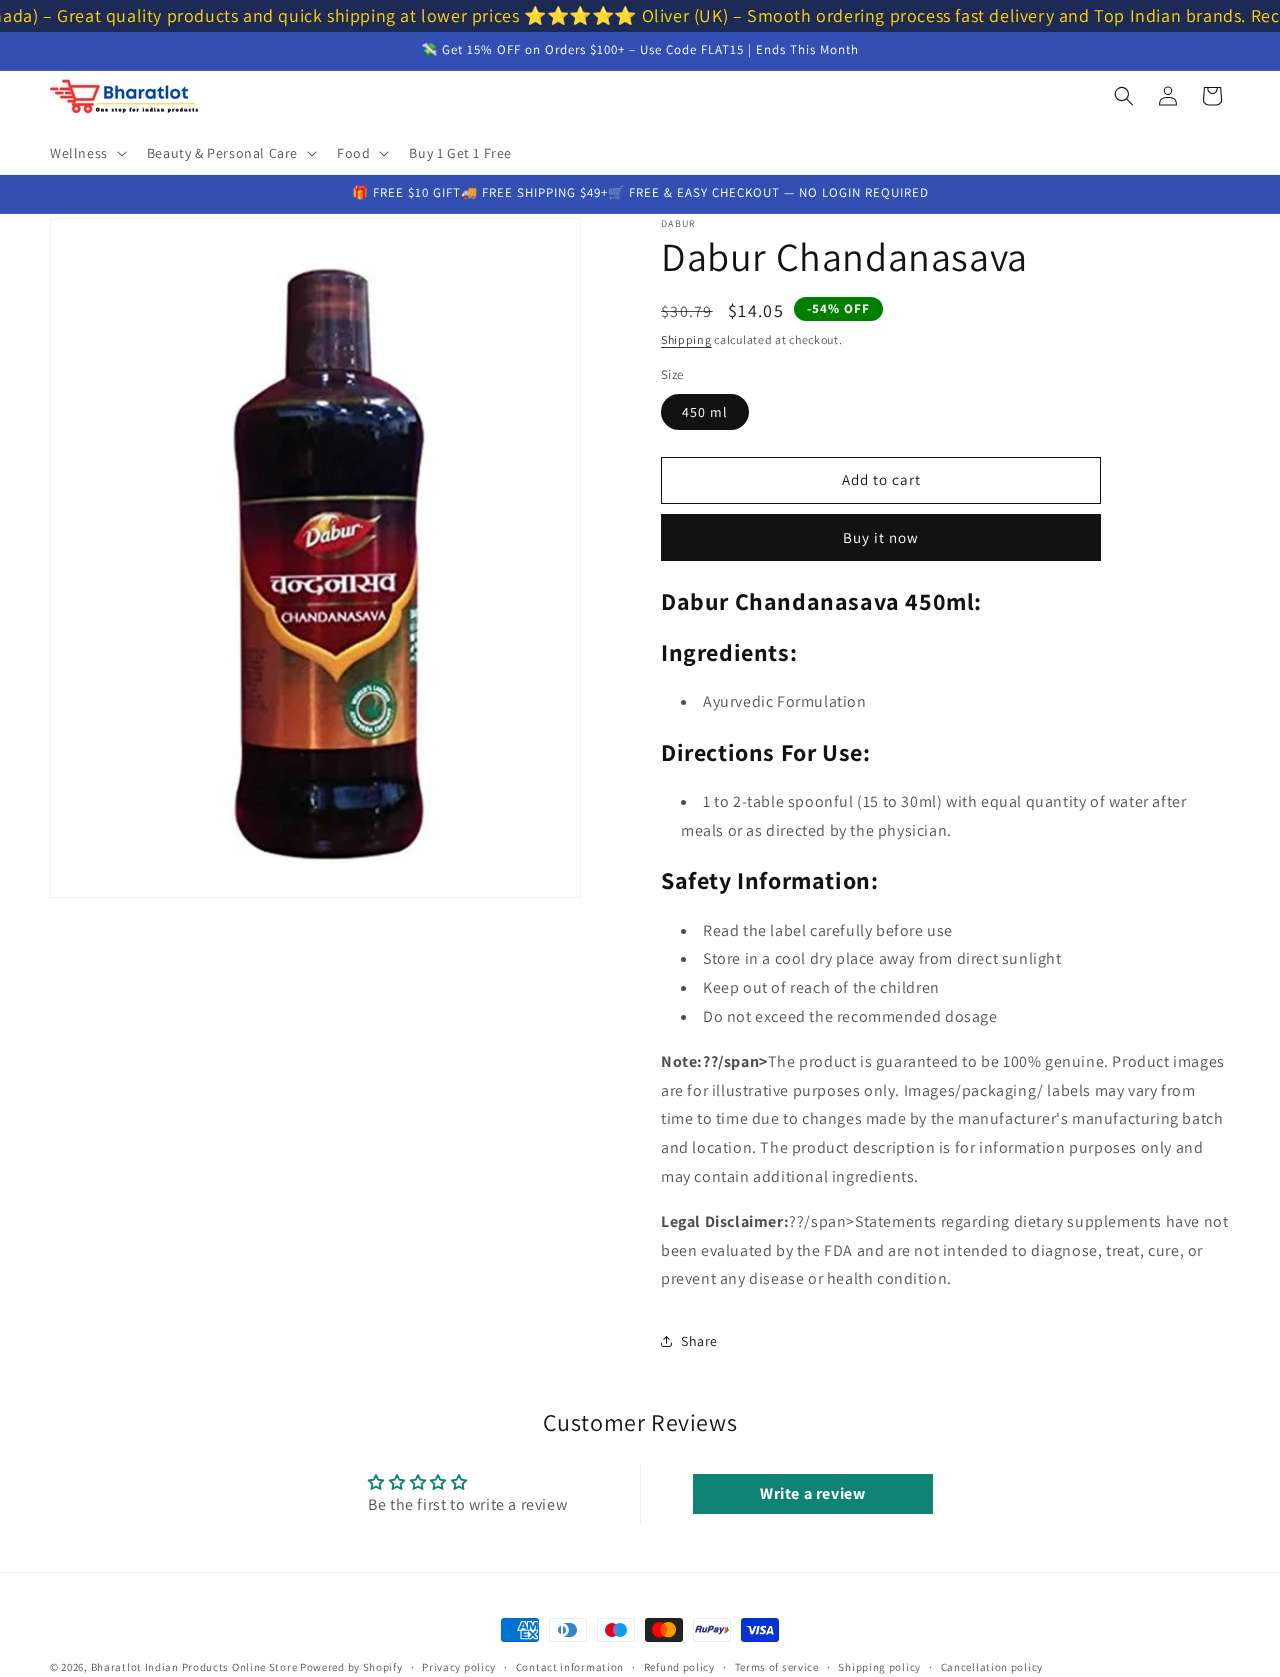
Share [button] (699, 1341)
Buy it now (881, 537)
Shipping (686, 339)
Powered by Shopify (351, 1667)
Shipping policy (879, 1667)
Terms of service (777, 1667)
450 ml (705, 412)
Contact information (570, 1667)
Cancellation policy (992, 1667)
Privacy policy (459, 1667)
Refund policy (679, 1667)
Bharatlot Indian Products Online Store (194, 1667)
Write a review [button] (812, 1493)
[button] (86, 153)
